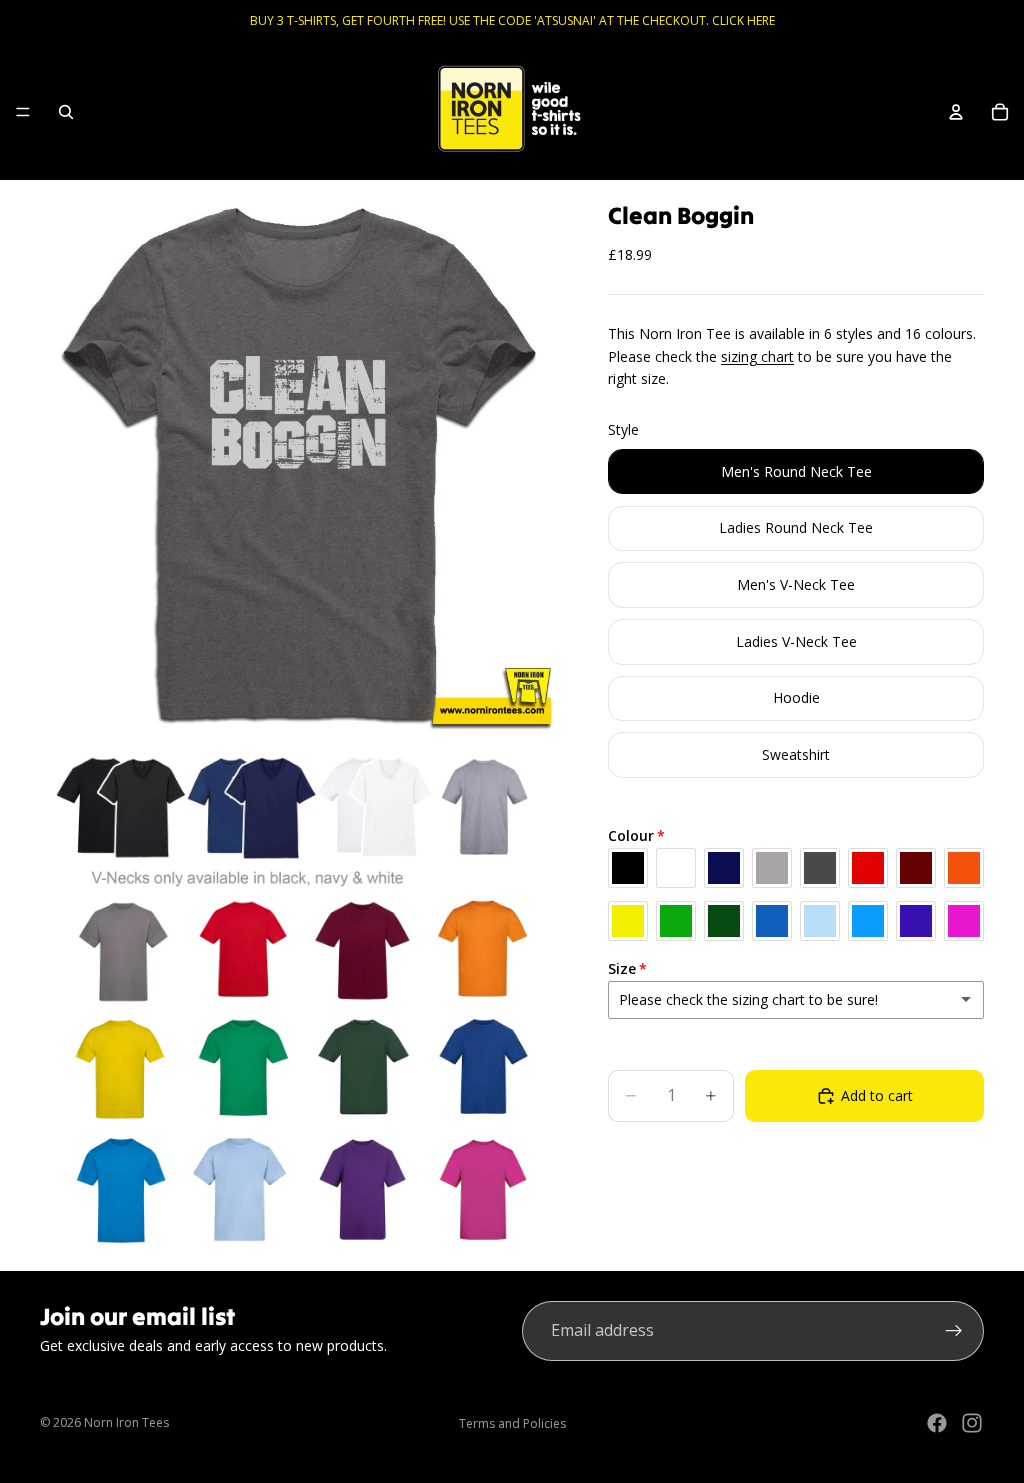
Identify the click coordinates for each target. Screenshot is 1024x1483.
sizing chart (757, 356)
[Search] (66, 112)
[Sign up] (954, 1331)
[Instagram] (972, 1423)
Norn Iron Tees (126, 1422)
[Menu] (23, 112)
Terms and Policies (512, 1423)
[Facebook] (937, 1423)
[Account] (956, 112)
